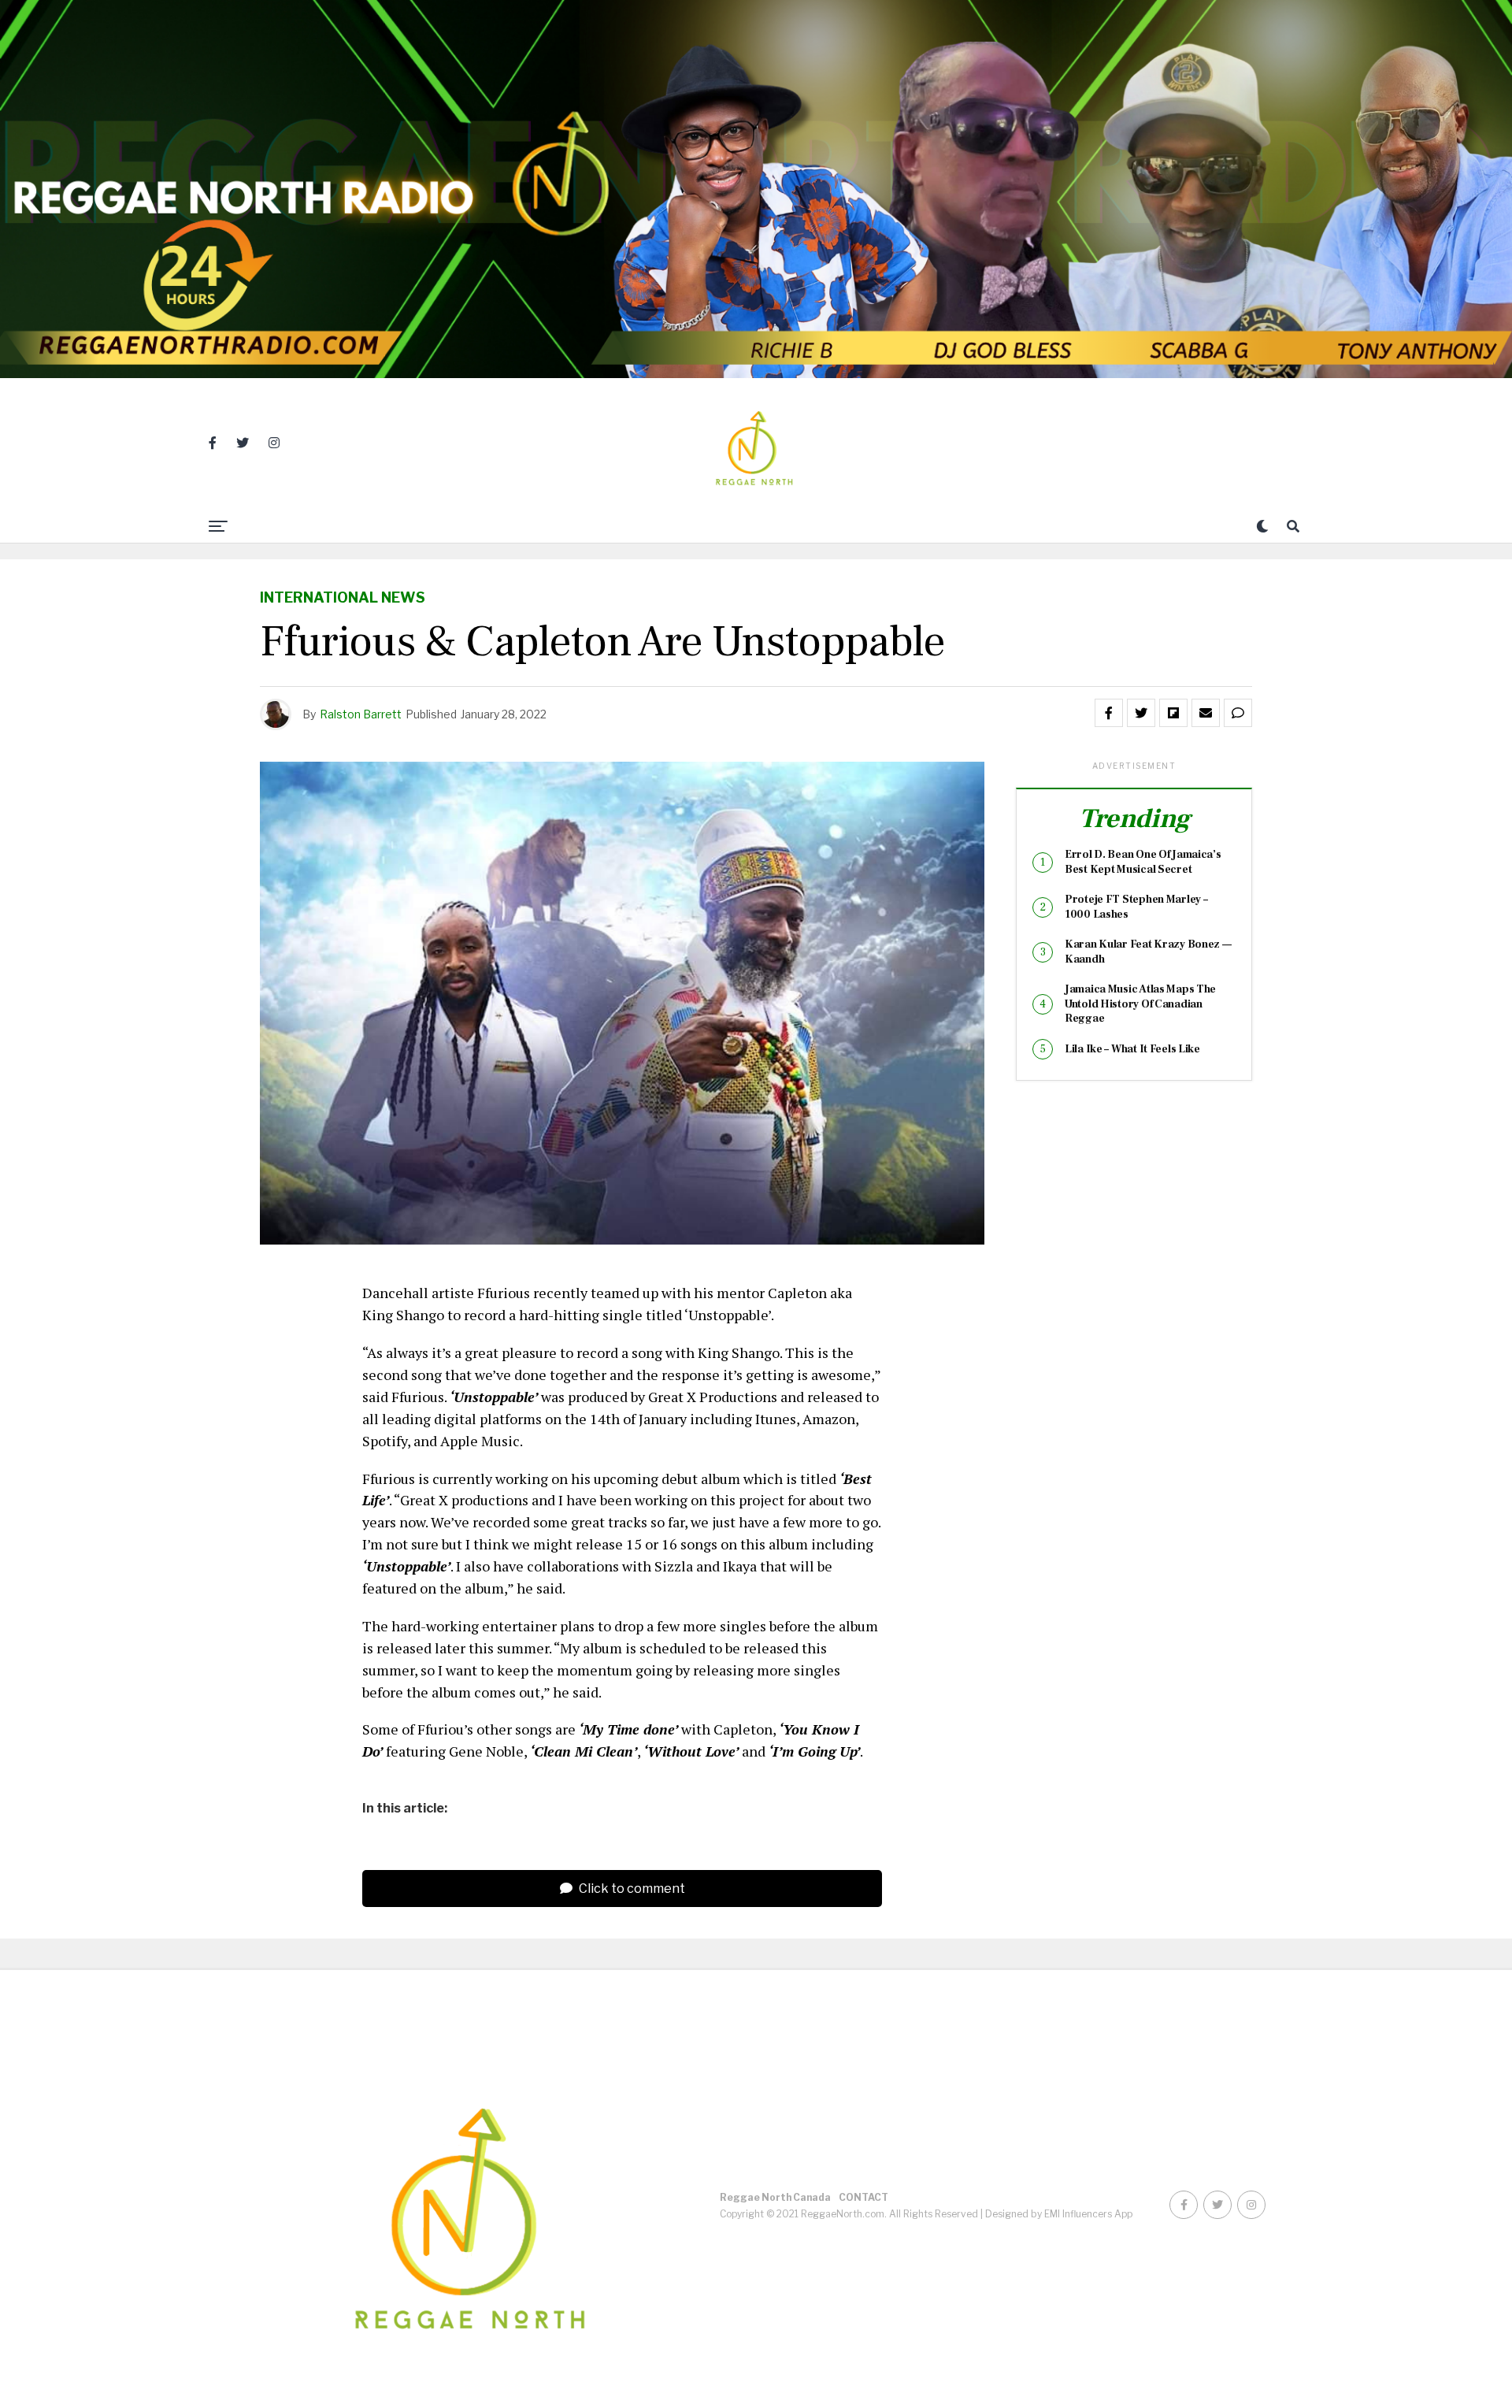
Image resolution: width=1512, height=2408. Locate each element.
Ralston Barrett (361, 714)
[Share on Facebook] (1109, 713)
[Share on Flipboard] (1173, 713)
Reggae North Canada (775, 2197)
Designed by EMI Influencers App (1059, 2214)
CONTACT (863, 2197)
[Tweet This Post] (1141, 713)
